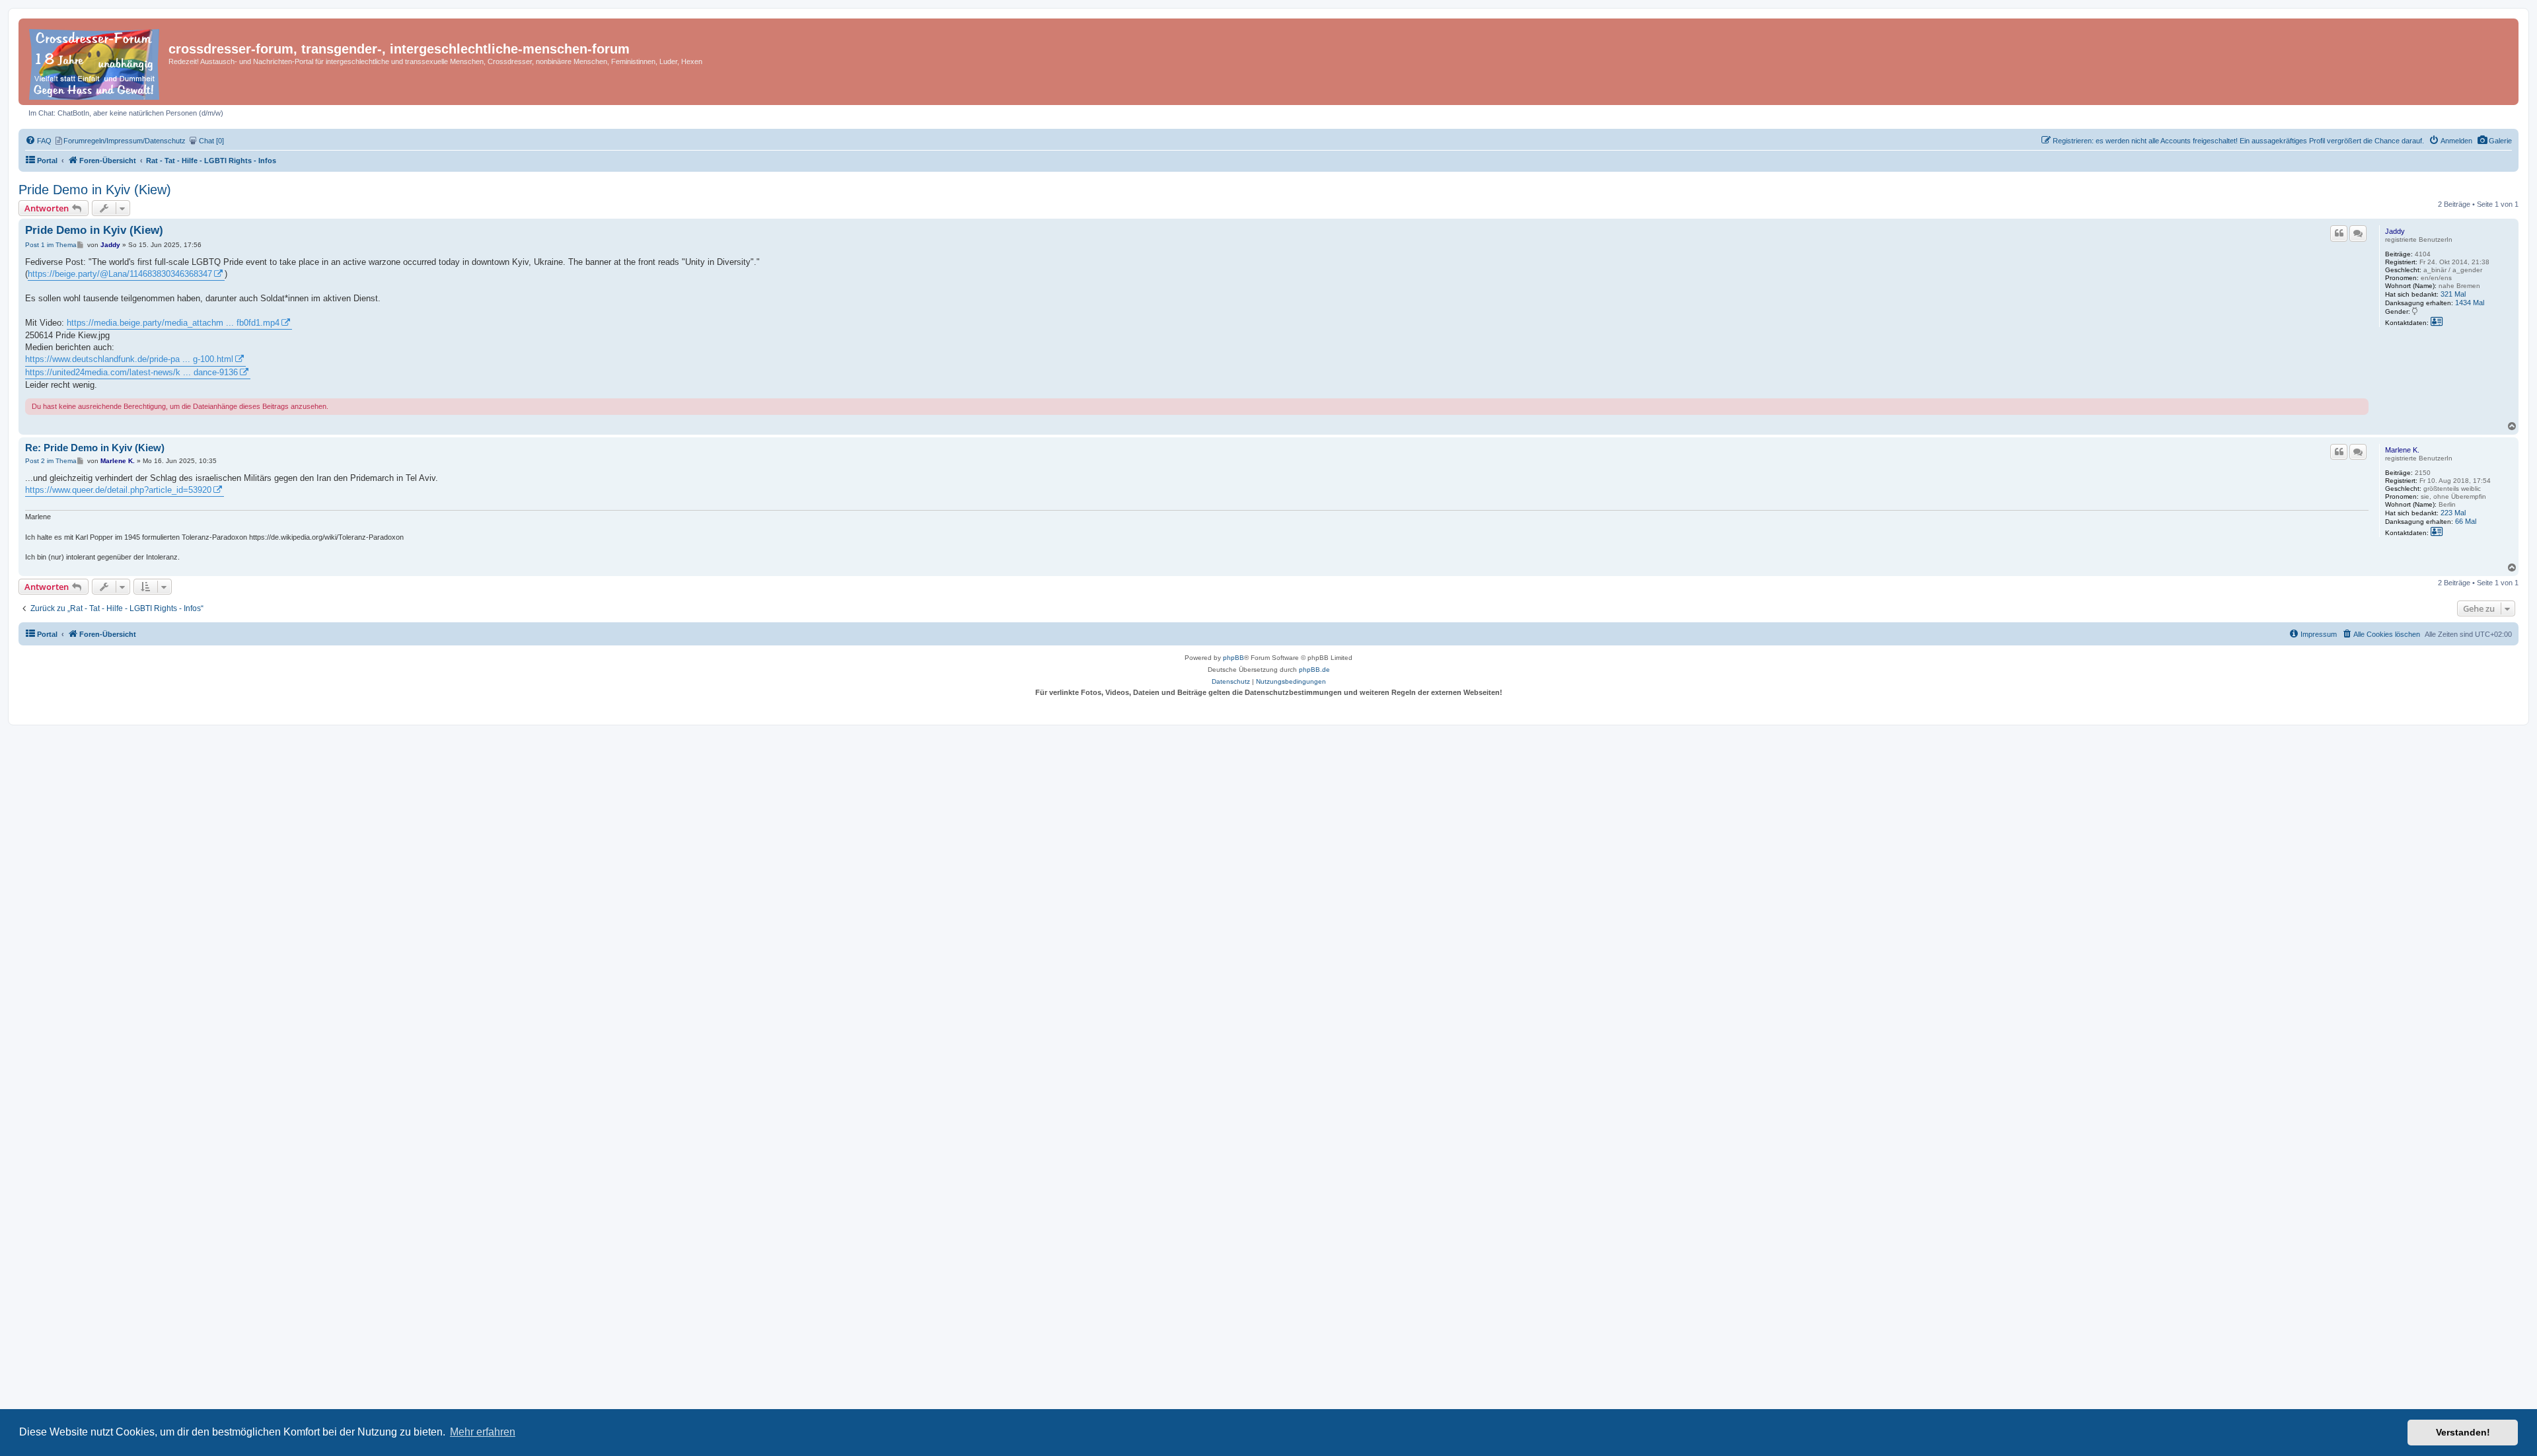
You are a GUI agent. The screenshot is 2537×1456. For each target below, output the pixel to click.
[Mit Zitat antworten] (2339, 233)
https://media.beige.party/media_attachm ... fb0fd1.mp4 (173, 323)
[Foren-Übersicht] (95, 62)
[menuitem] (2494, 141)
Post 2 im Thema (51, 461)
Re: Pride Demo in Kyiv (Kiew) (95, 448)
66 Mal (2466, 521)
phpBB (1233, 658)
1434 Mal (2470, 303)
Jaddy (2395, 231)
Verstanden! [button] (2463, 1432)
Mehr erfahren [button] (483, 1432)
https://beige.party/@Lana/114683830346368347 (120, 274)
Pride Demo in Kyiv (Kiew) (95, 190)
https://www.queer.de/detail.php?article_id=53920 (118, 490)
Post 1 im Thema (51, 245)
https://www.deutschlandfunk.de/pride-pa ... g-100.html (129, 359)
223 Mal (2453, 513)
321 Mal (2453, 294)
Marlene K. (2402, 450)
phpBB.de (1314, 670)
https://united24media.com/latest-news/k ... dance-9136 (131, 372)
